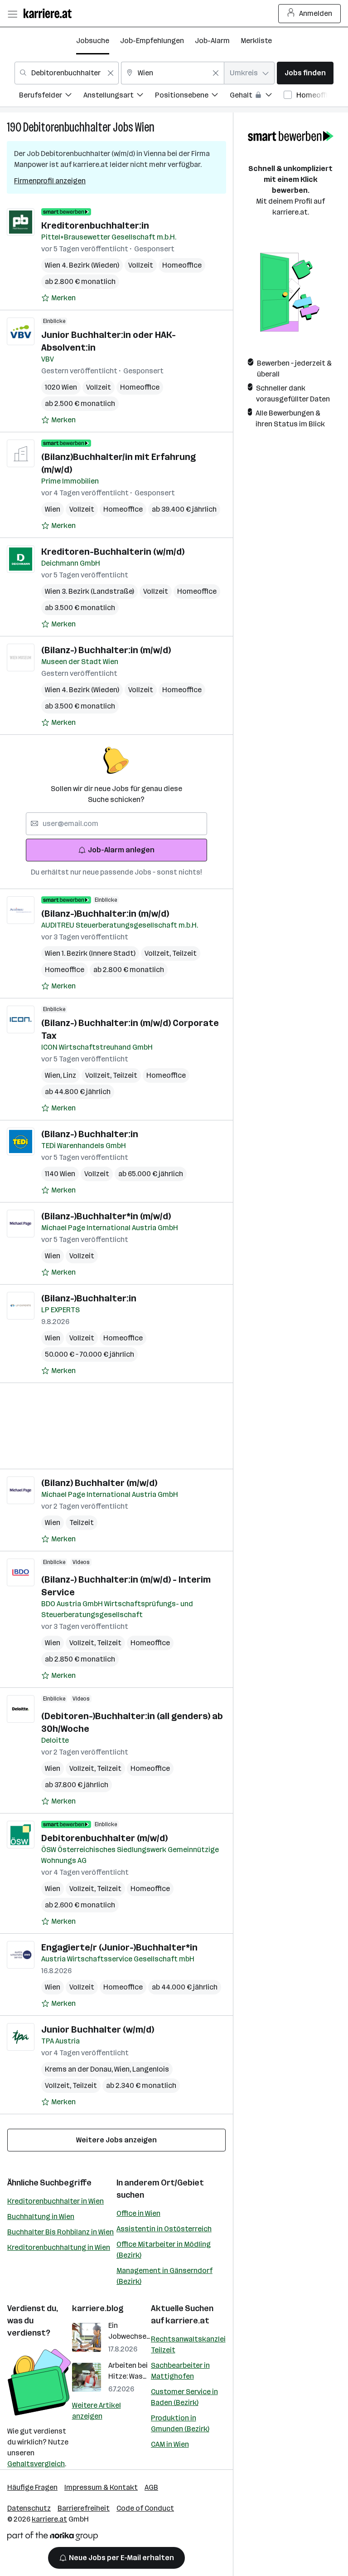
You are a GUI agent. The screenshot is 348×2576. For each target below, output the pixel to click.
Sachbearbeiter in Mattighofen (180, 2371)
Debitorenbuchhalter (67, 127)
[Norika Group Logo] (53, 2538)
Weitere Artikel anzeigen (97, 2411)
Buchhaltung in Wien (41, 2217)
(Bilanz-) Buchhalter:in (90, 1134)
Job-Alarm (212, 41)
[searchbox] (116, 824)
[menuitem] (51, 96)
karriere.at (187, 2321)
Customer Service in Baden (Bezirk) (184, 2397)
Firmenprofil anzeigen (50, 181)
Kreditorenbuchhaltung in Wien (59, 2247)
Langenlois (151, 2069)
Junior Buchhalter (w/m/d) (98, 2029)
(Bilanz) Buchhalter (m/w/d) (99, 1483)
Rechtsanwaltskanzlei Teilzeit (188, 2344)
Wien (145, 127)
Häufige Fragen (32, 2487)
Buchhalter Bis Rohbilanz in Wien (60, 2232)
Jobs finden (305, 73)
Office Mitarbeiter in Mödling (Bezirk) (164, 2250)
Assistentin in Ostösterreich (164, 2229)
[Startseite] (50, 13)
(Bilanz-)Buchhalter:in (89, 1298)
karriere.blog (98, 2308)
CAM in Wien (170, 2444)
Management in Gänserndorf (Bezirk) (164, 2276)
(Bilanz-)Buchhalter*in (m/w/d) (106, 1216)
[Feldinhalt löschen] (111, 73)
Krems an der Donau (80, 2069)
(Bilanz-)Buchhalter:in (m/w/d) (105, 914)
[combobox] (67, 73)
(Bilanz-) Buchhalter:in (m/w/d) (106, 650)
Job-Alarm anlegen (121, 850)
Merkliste (256, 41)
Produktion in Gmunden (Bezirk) (180, 2423)
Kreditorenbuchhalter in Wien (56, 2201)
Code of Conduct (145, 2508)
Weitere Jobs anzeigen (116, 2140)
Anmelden (316, 13)
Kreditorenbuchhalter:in (95, 225)
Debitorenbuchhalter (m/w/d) (104, 1838)
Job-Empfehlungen (152, 41)
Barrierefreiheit (84, 2508)
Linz (70, 1075)
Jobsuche (93, 41)
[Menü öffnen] (12, 14)
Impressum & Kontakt (101, 2487)
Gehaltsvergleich (36, 2464)
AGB (151, 2487)
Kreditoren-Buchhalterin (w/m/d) (113, 552)
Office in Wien (138, 2213)
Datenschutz (29, 2508)
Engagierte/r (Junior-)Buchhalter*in (119, 1947)
